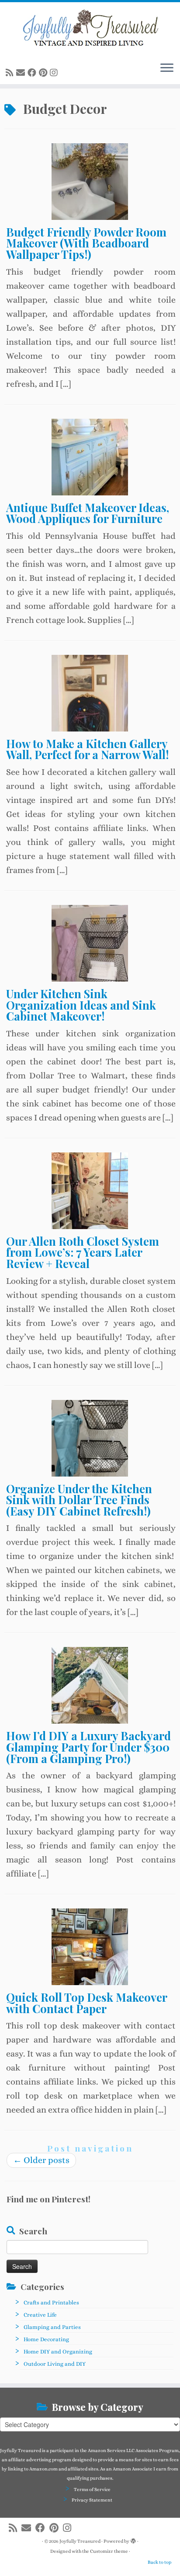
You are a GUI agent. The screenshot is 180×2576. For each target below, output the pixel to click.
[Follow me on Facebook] (33, 73)
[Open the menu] (167, 68)
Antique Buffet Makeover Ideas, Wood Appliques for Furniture (88, 513)
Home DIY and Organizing (58, 2352)
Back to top (159, 2562)
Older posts (41, 2160)
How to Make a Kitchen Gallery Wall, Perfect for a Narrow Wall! (87, 749)
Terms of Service (92, 2489)
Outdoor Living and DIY (55, 2364)
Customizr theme (109, 2551)
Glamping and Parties (52, 2327)
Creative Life (40, 2315)
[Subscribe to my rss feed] (11, 73)
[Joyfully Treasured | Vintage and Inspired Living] (90, 28)
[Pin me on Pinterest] (44, 73)
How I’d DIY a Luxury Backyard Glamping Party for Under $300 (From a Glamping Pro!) (88, 1747)
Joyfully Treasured (80, 2541)
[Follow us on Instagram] (55, 73)
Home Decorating (46, 2339)
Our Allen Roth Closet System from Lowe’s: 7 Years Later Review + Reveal (83, 1252)
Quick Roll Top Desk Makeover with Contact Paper (87, 2003)
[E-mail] (22, 73)
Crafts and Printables (51, 2302)
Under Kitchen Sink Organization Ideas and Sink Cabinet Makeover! (81, 1005)
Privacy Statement (92, 2500)
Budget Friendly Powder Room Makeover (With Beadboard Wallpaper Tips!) (86, 243)
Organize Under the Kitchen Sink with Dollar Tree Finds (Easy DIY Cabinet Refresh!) (79, 1500)
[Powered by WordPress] (133, 2540)
